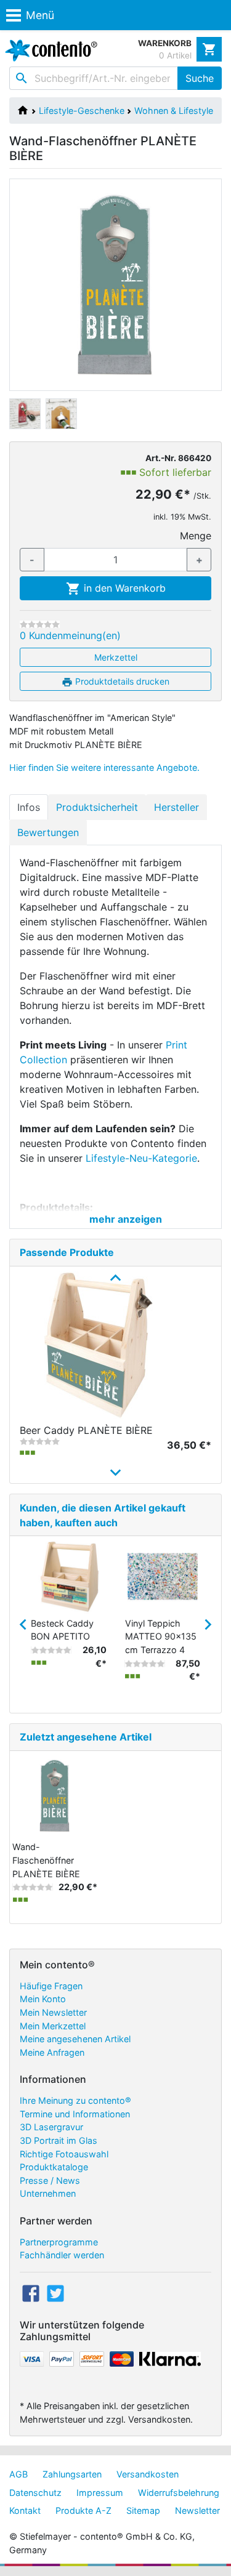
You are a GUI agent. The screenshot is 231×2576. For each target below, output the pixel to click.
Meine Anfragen (52, 2052)
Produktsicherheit (97, 807)
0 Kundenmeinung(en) (70, 635)
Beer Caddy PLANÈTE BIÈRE (86, 1430)
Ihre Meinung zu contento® (75, 2100)
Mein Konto (43, 1999)
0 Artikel (175, 55)
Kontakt (25, 2510)
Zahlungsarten (72, 2474)
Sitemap (143, 2510)
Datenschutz (35, 2493)
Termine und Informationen (75, 2114)
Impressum (100, 2493)
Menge (196, 536)
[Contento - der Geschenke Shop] (49, 50)
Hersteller (176, 807)
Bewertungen (48, 832)
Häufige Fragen (51, 1986)
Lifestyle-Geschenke (82, 111)
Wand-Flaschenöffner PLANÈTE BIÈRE (46, 1860)
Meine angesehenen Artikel (75, 2039)
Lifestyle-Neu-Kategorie (141, 1158)
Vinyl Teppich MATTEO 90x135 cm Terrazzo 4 (161, 1636)
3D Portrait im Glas (59, 2140)
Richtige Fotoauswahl (64, 2154)
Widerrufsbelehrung (179, 2493)
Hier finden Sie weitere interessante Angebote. (104, 767)
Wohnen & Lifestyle (174, 111)
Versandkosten (148, 2474)
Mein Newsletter (53, 2012)
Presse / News (50, 2180)
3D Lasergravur (51, 2127)
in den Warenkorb (123, 588)
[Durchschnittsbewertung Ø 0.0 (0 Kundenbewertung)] (40, 624)
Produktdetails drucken (121, 681)
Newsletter (197, 2510)
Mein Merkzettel (53, 2026)
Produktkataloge (54, 2167)
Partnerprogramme (59, 2242)
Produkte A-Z (83, 2510)
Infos (29, 807)
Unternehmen (48, 2193)
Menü (40, 15)
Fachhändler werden (62, 2255)
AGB (18, 2474)
